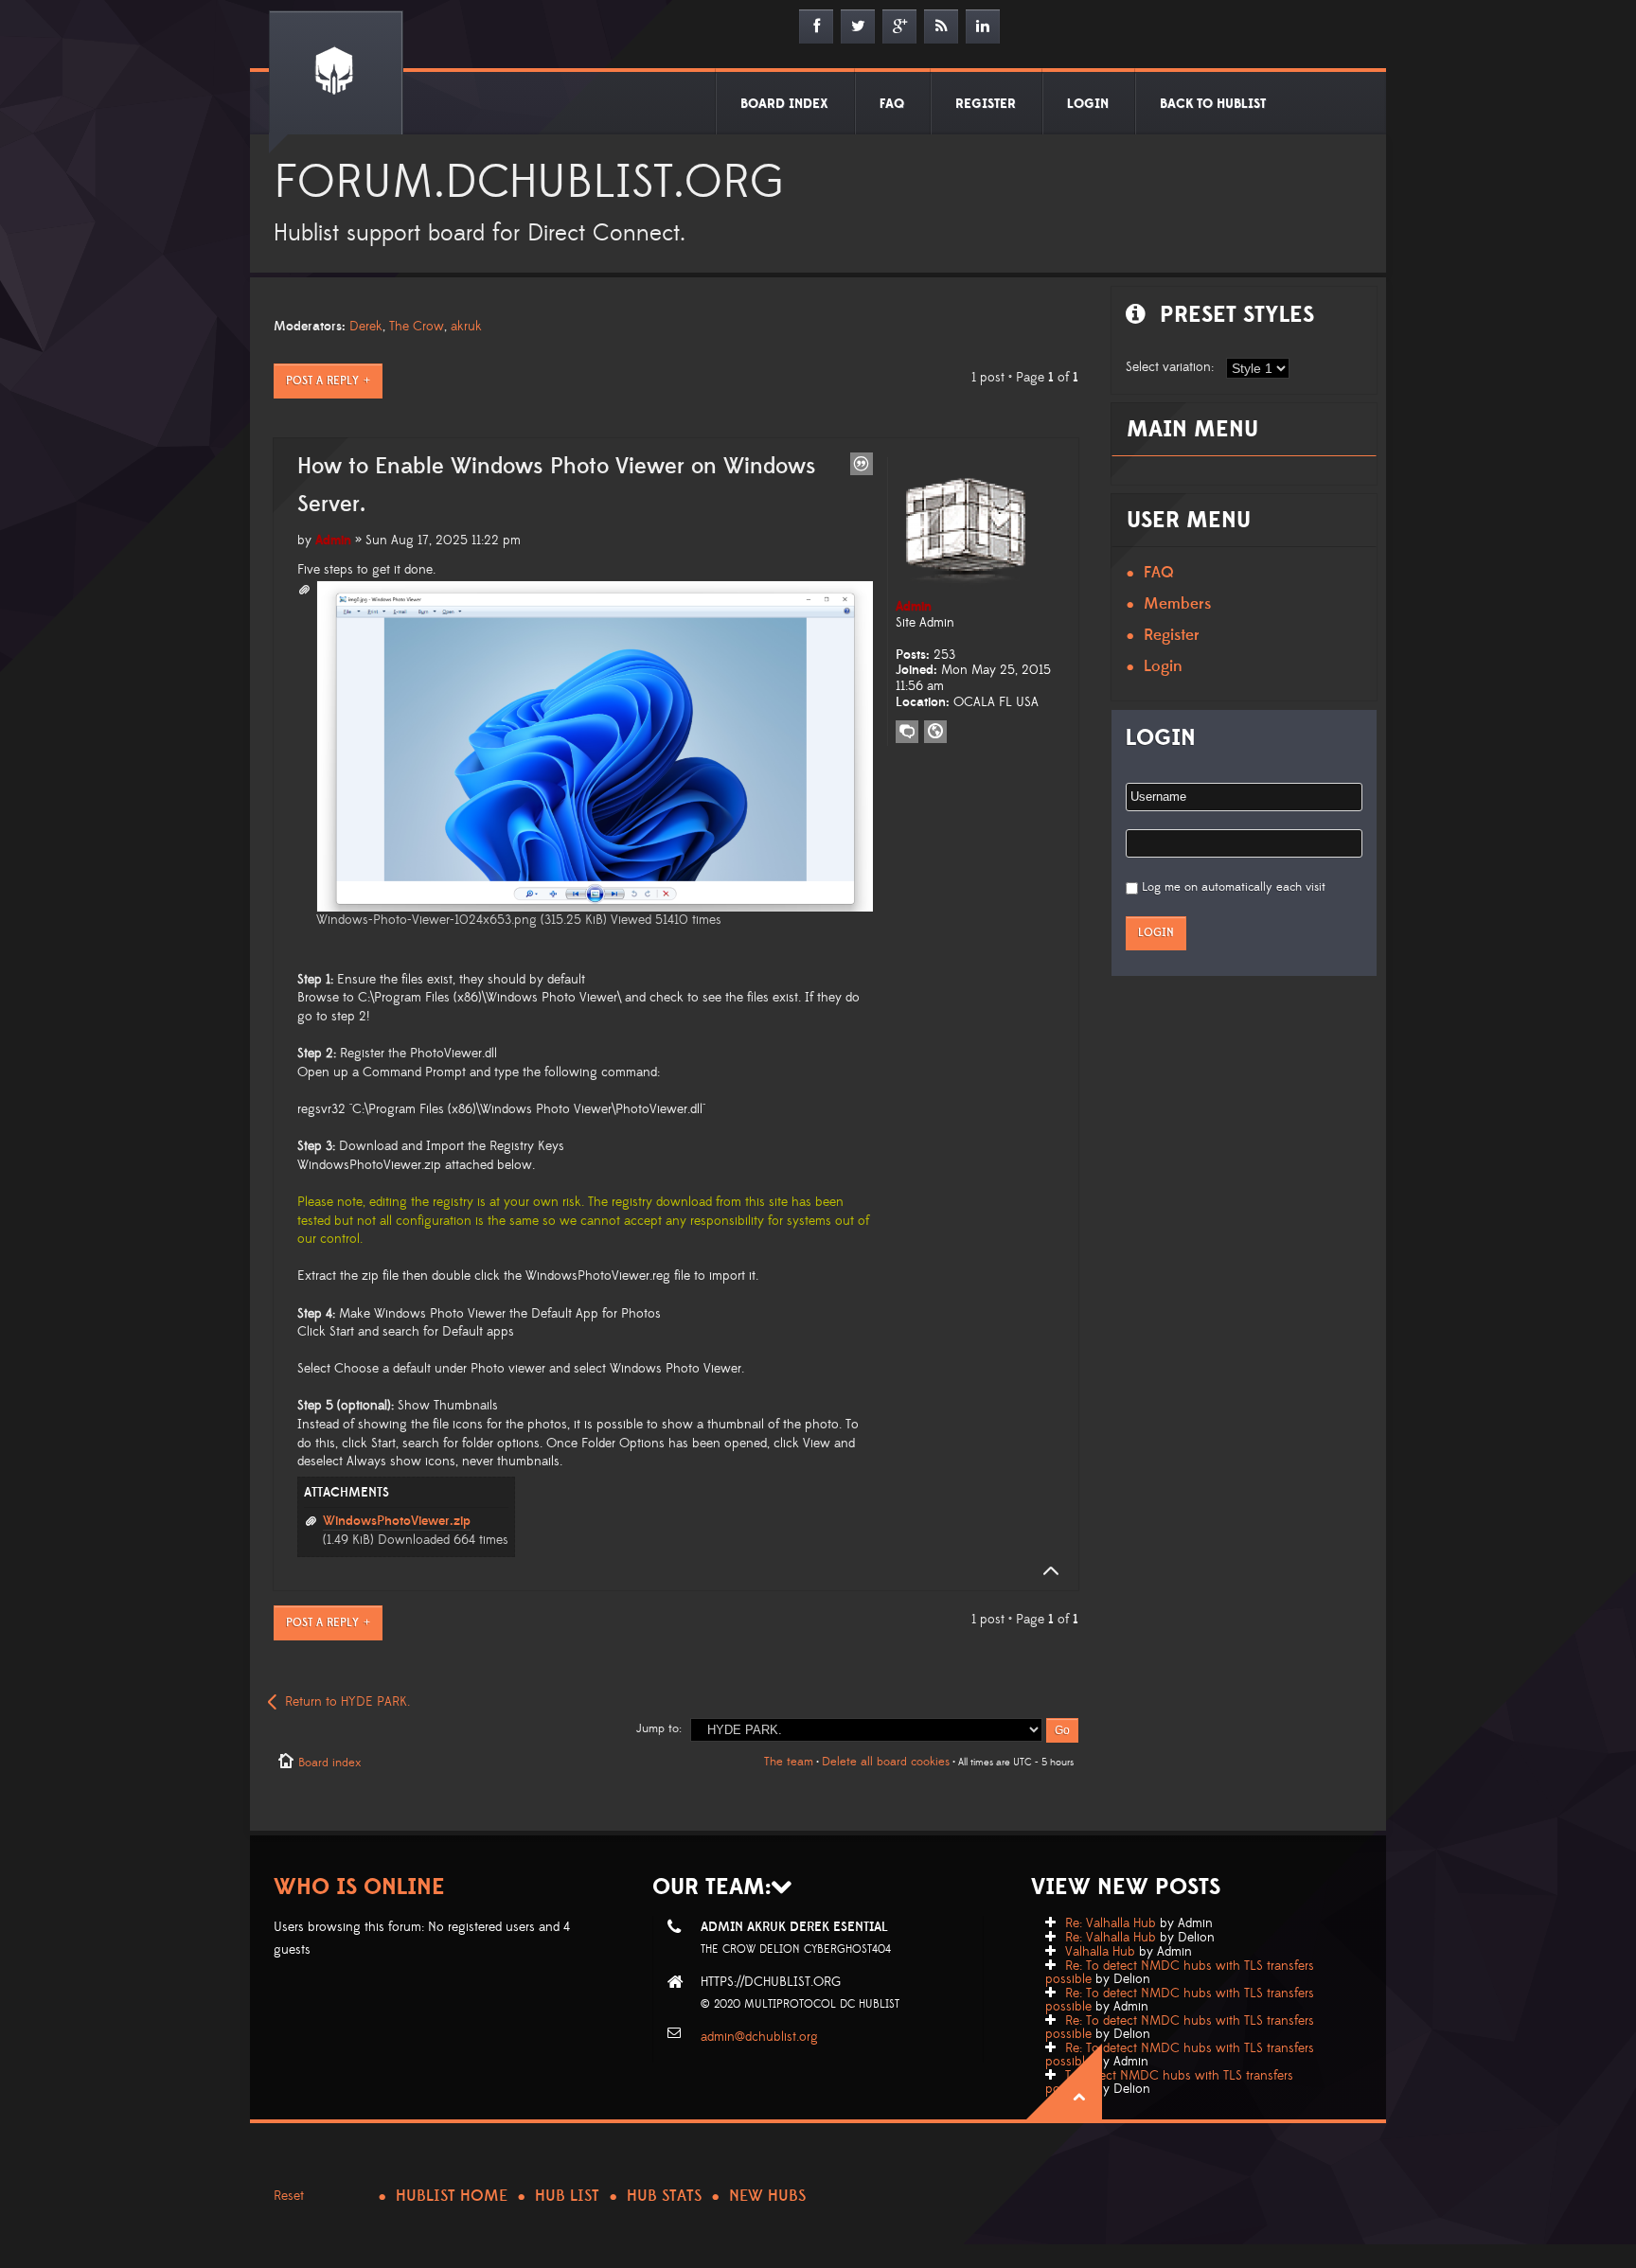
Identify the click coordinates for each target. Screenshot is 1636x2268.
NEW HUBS (767, 2196)
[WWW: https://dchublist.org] (935, 732)
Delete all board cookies (886, 1762)
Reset (289, 2196)
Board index (329, 1763)
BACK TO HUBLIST (1213, 104)
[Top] (1045, 1571)
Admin (333, 540)
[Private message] (907, 732)
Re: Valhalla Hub (1111, 1923)
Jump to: (659, 1728)
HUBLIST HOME (452, 2196)
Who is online (359, 1887)
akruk (466, 327)
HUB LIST (567, 2196)
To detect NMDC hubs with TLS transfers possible (1169, 2082)
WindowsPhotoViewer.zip (397, 1521)
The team (789, 1762)
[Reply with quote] (862, 464)
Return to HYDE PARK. (347, 1702)
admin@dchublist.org (759, 2037)
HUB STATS (664, 2196)
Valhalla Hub (1100, 1952)
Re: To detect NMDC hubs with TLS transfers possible (1180, 1973)
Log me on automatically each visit (1234, 887)
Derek (366, 327)
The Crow (417, 327)
